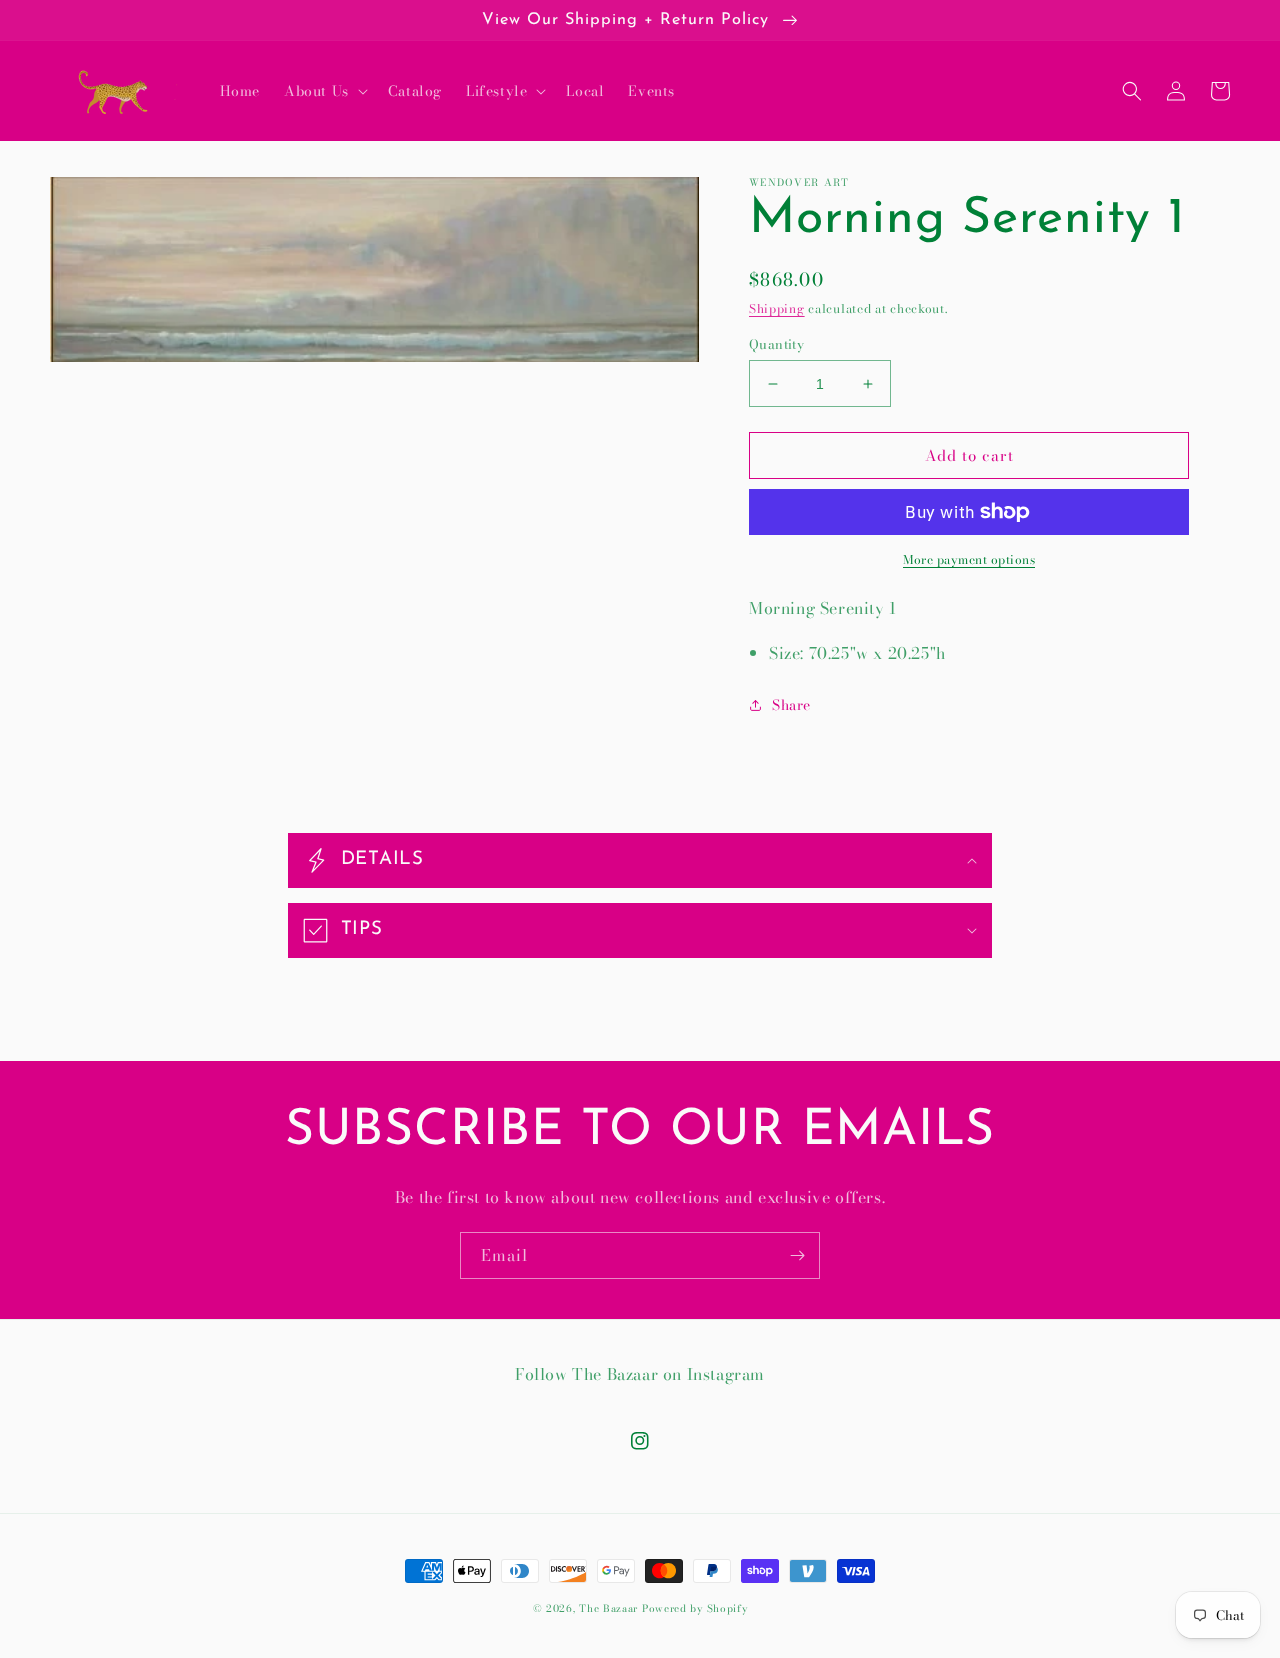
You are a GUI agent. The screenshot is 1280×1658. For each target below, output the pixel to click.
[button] (324, 91)
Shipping (777, 308)
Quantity (776, 344)
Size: (786, 653)
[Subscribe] (797, 1255)
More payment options (969, 560)
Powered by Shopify (695, 1608)
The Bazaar (608, 1608)
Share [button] (791, 705)
